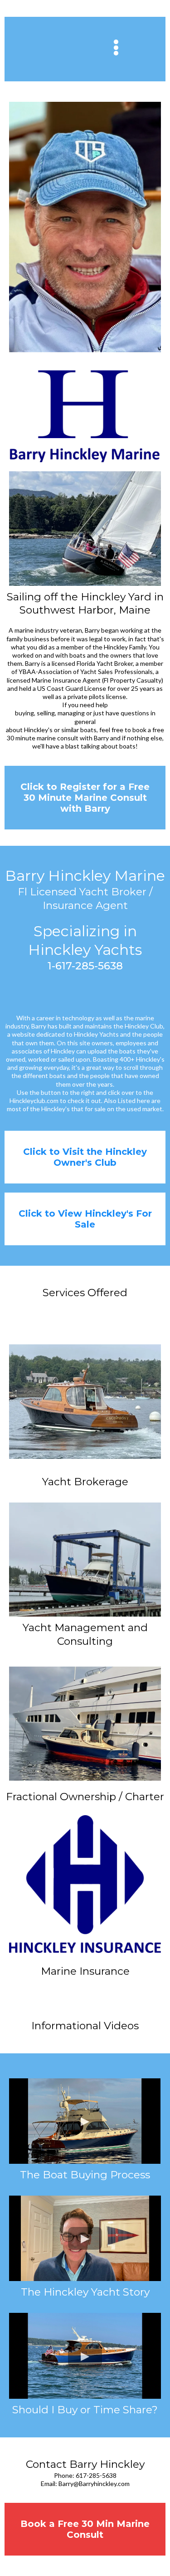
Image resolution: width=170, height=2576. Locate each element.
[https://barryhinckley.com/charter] (85, 1724)
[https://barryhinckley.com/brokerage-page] (85, 1401)
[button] (117, 50)
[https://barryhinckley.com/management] (85, 1560)
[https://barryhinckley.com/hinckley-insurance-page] (85, 1884)
